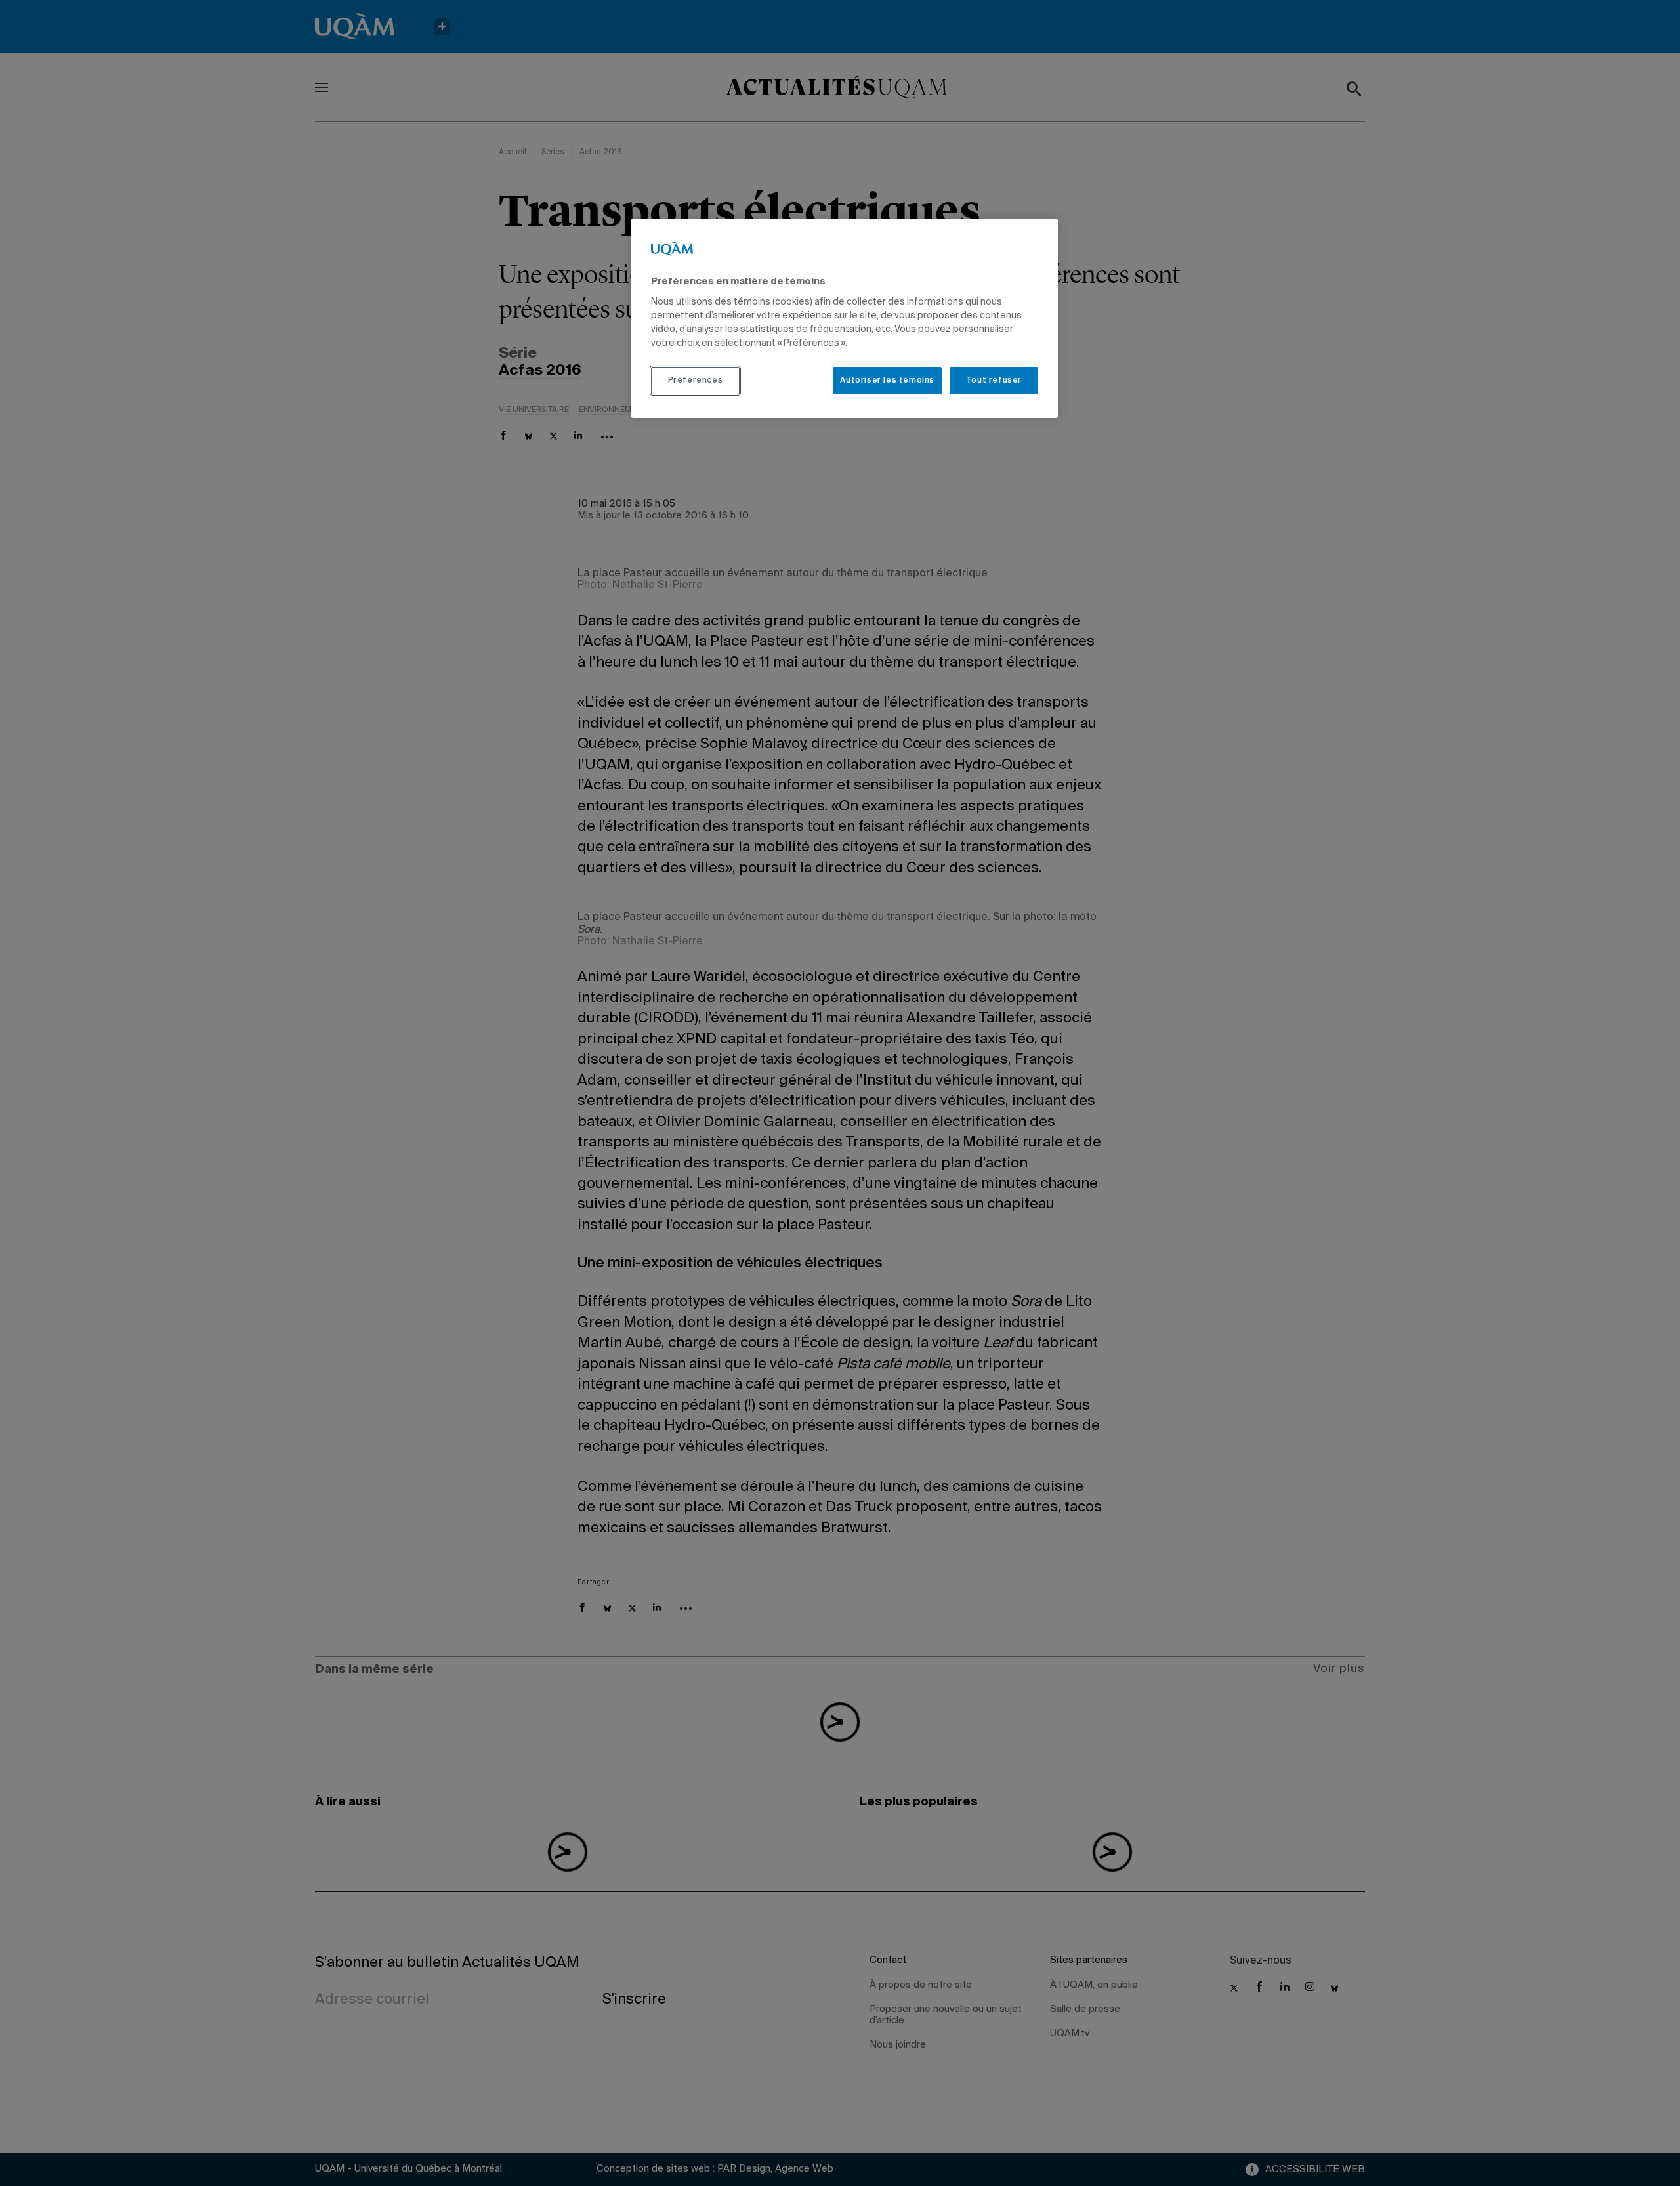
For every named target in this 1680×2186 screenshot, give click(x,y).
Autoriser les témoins (887, 381)
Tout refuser (994, 381)
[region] (845, 318)
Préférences (696, 381)
